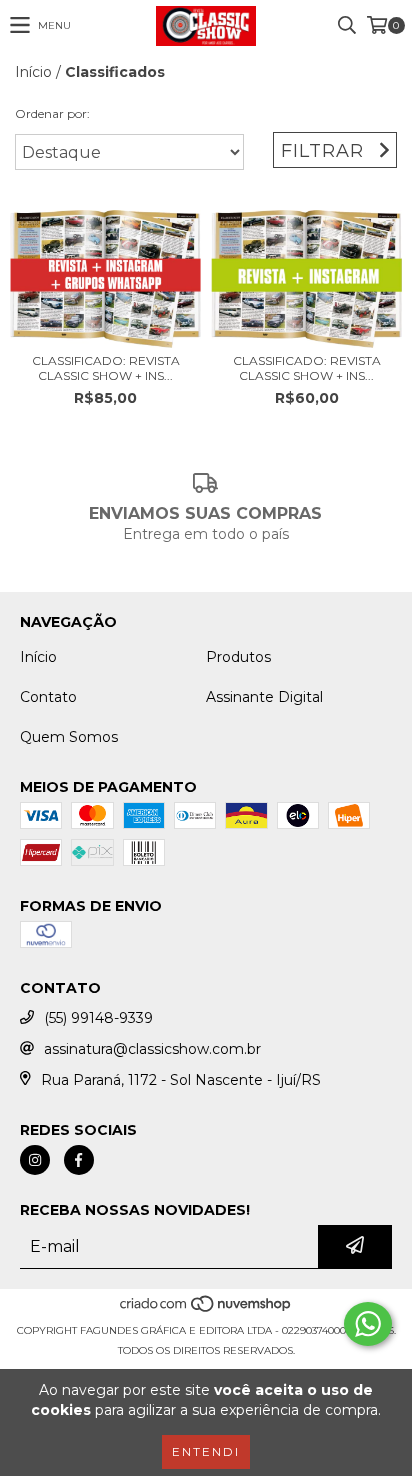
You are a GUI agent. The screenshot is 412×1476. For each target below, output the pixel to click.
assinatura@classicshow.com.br (152, 1049)
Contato (48, 697)
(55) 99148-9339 (98, 1018)
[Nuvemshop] (206, 1310)
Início (33, 72)
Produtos (238, 657)
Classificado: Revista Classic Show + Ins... (106, 368)
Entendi (206, 1451)
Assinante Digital (264, 697)
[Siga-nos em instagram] (35, 1160)
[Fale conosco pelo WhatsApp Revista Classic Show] (368, 1324)
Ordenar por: (52, 113)
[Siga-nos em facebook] (79, 1160)
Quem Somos (69, 737)
